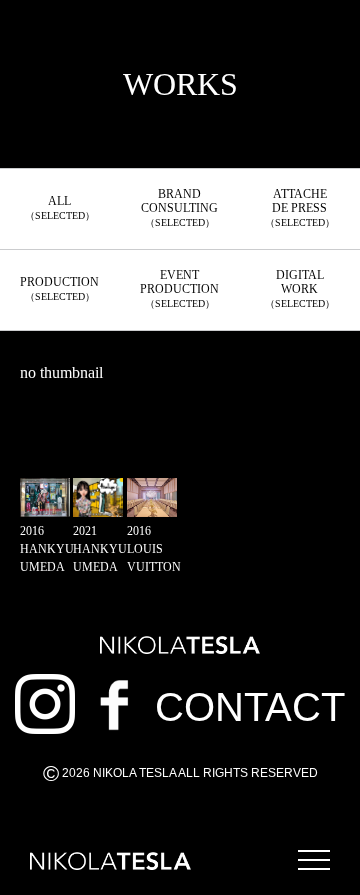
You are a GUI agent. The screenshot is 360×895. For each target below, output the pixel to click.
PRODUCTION (59, 288)
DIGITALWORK (300, 288)
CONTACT (250, 707)
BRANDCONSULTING (179, 207)
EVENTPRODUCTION (179, 288)
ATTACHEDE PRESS (300, 207)
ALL (60, 207)
